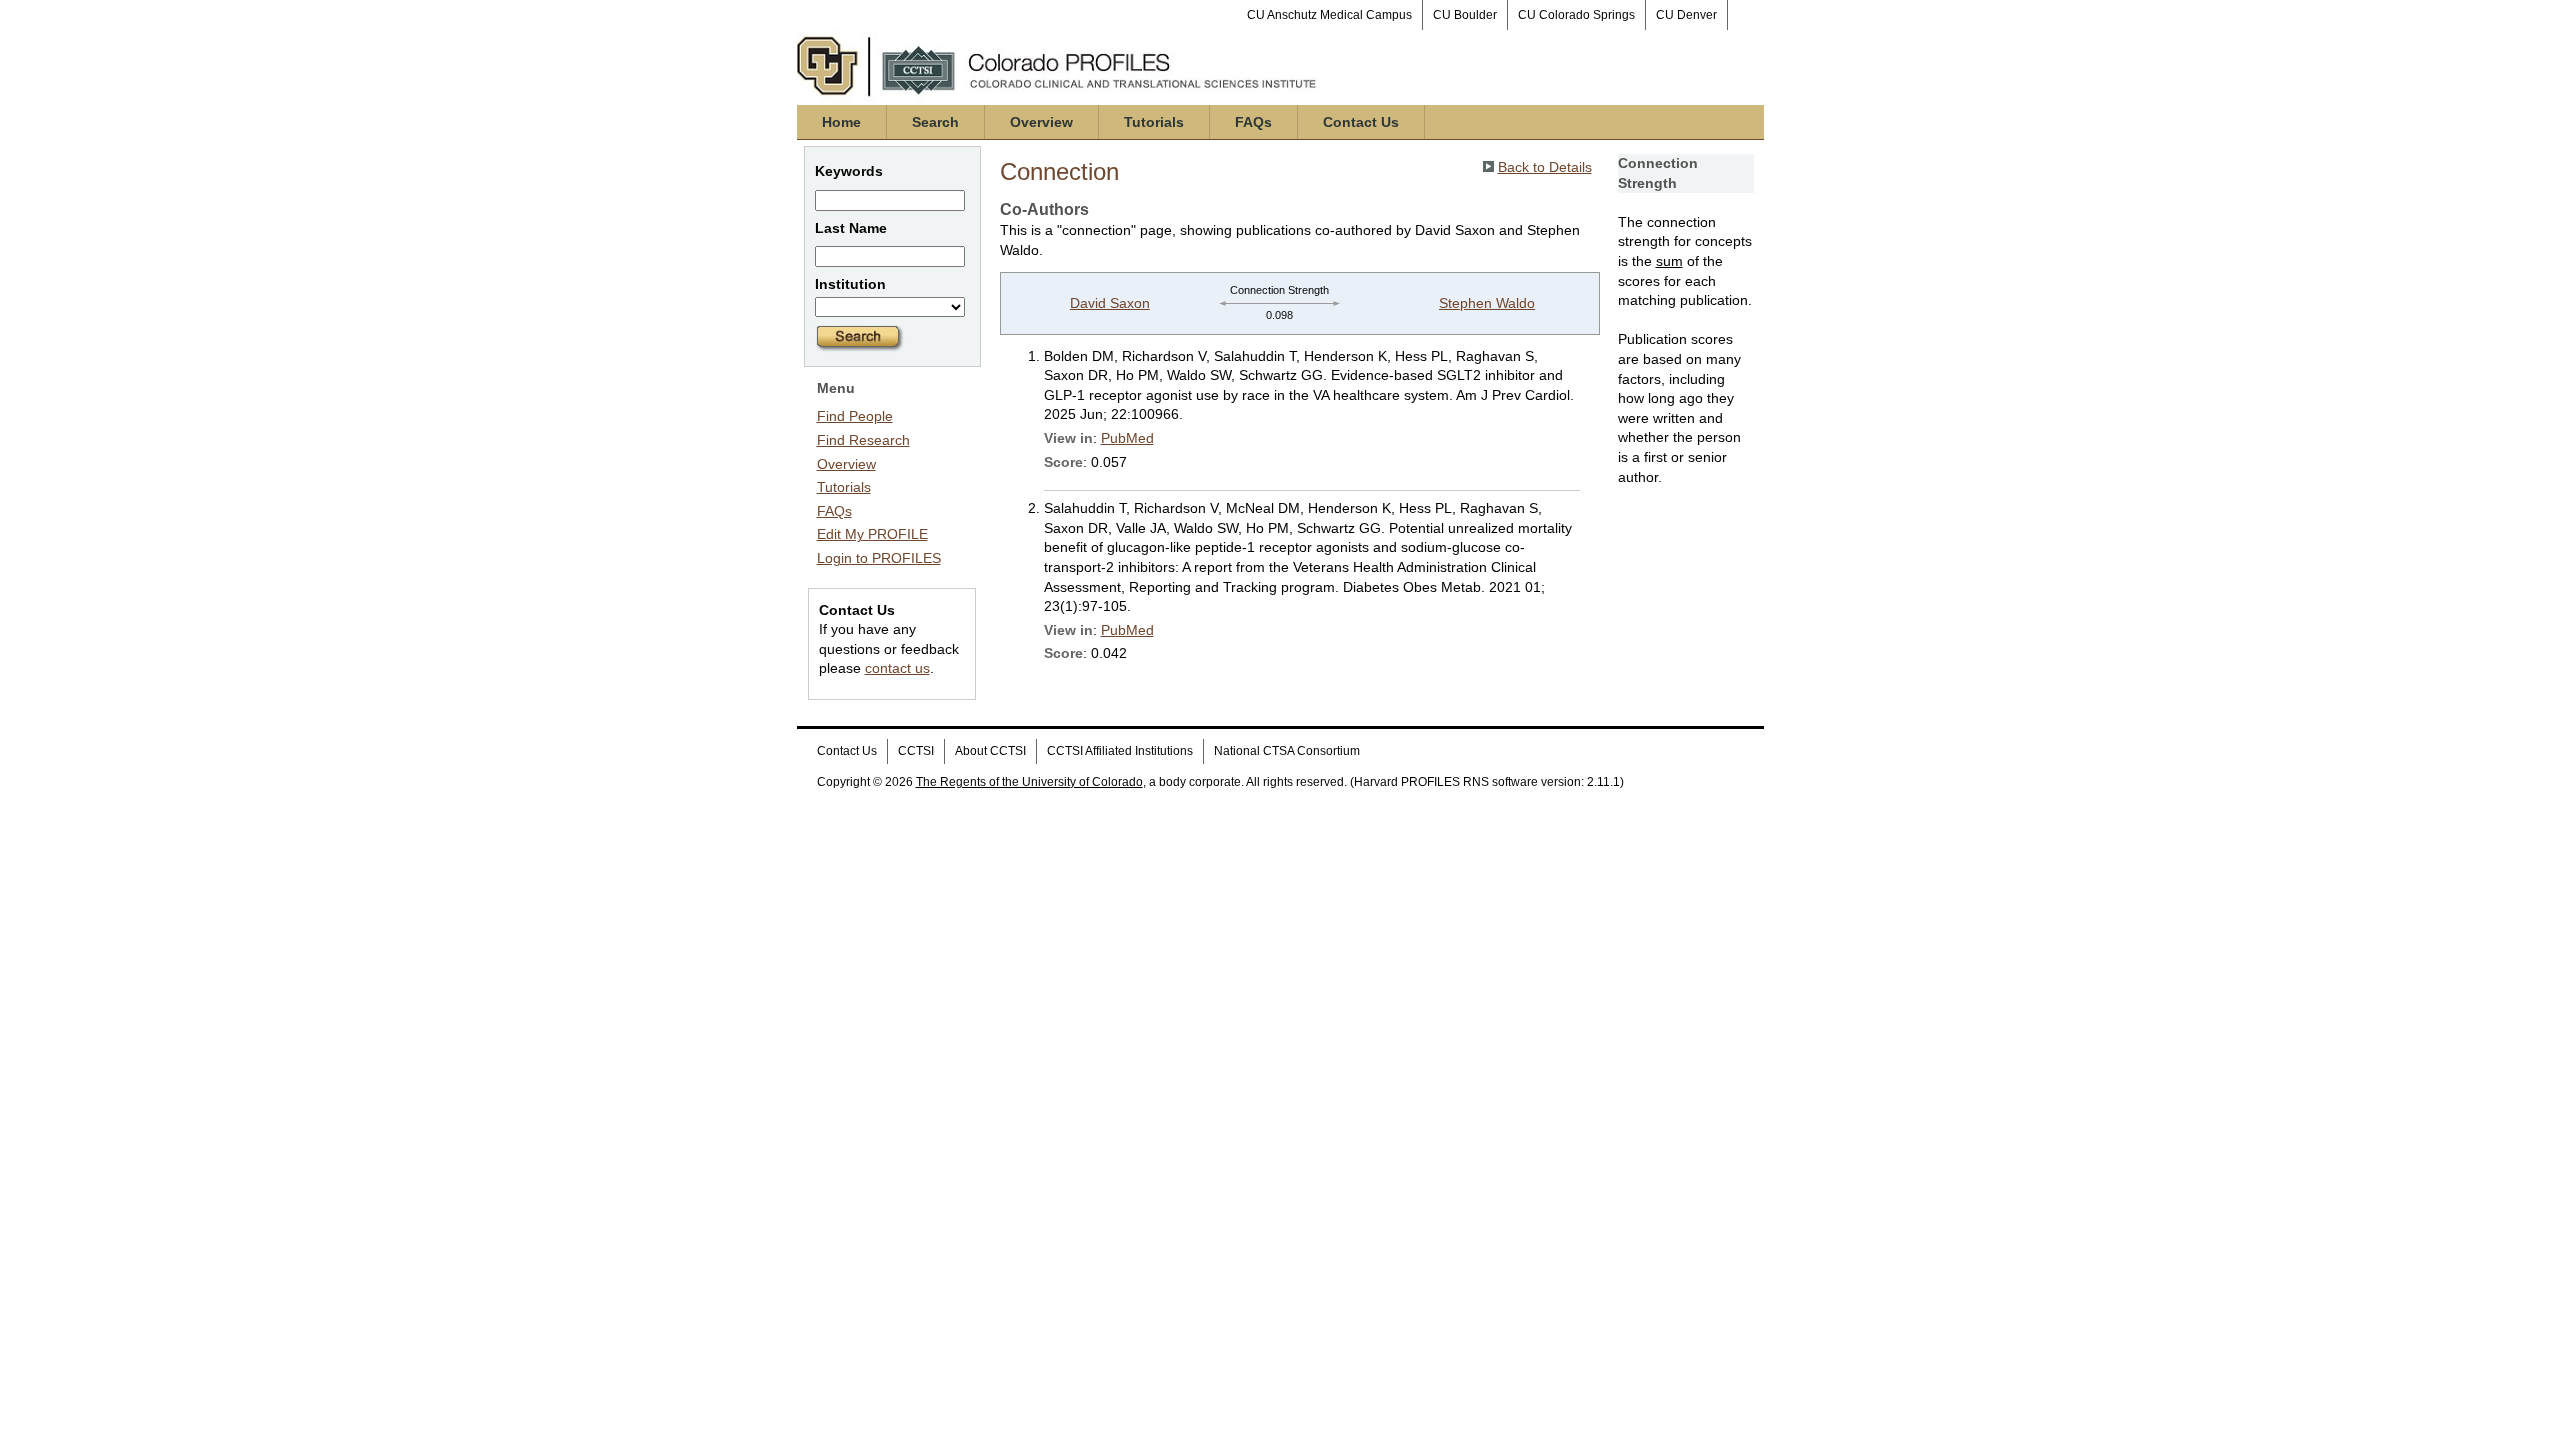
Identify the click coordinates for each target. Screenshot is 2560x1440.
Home (841, 122)
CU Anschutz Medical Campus (1329, 15)
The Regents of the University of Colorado (1029, 782)
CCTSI (916, 751)
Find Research (863, 440)
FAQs (1253, 122)
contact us (897, 668)
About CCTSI (990, 751)
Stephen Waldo (1487, 303)
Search (935, 122)
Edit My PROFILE (872, 534)
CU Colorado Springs (1576, 15)
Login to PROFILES (879, 558)
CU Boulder (1465, 15)
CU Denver (1686, 15)
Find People (855, 416)
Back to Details (1545, 167)
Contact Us (1361, 122)
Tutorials (1154, 122)
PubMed (1127, 438)
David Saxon (1110, 303)
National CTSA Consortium (1287, 751)
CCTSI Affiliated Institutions (1120, 751)
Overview (1041, 122)
